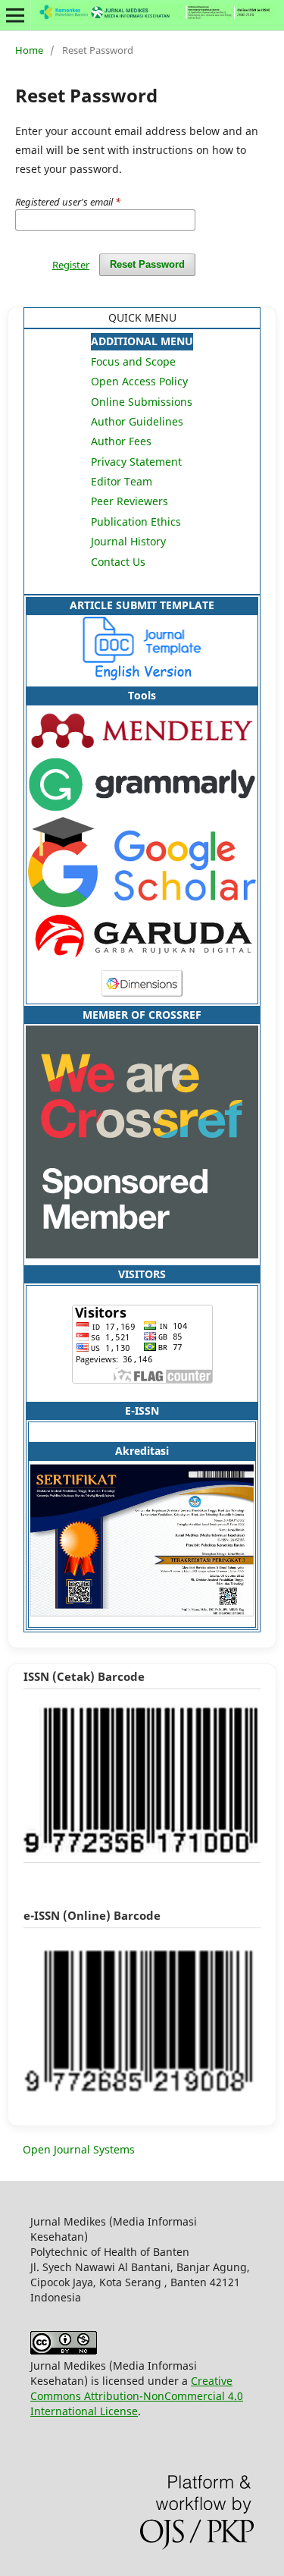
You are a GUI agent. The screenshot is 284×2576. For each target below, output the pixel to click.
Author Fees (121, 441)
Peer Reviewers (130, 501)
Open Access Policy (139, 381)
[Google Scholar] (142, 903)
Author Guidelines (137, 421)
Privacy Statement (136, 462)
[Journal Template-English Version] (142, 676)
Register (71, 265)
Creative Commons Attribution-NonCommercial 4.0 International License (137, 2396)
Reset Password (147, 264)
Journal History (128, 541)
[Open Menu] (15, 15)
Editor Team (122, 481)
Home (29, 50)
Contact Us (118, 562)
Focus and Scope (133, 361)
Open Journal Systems (79, 2149)
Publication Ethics (136, 521)
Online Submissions (142, 402)
